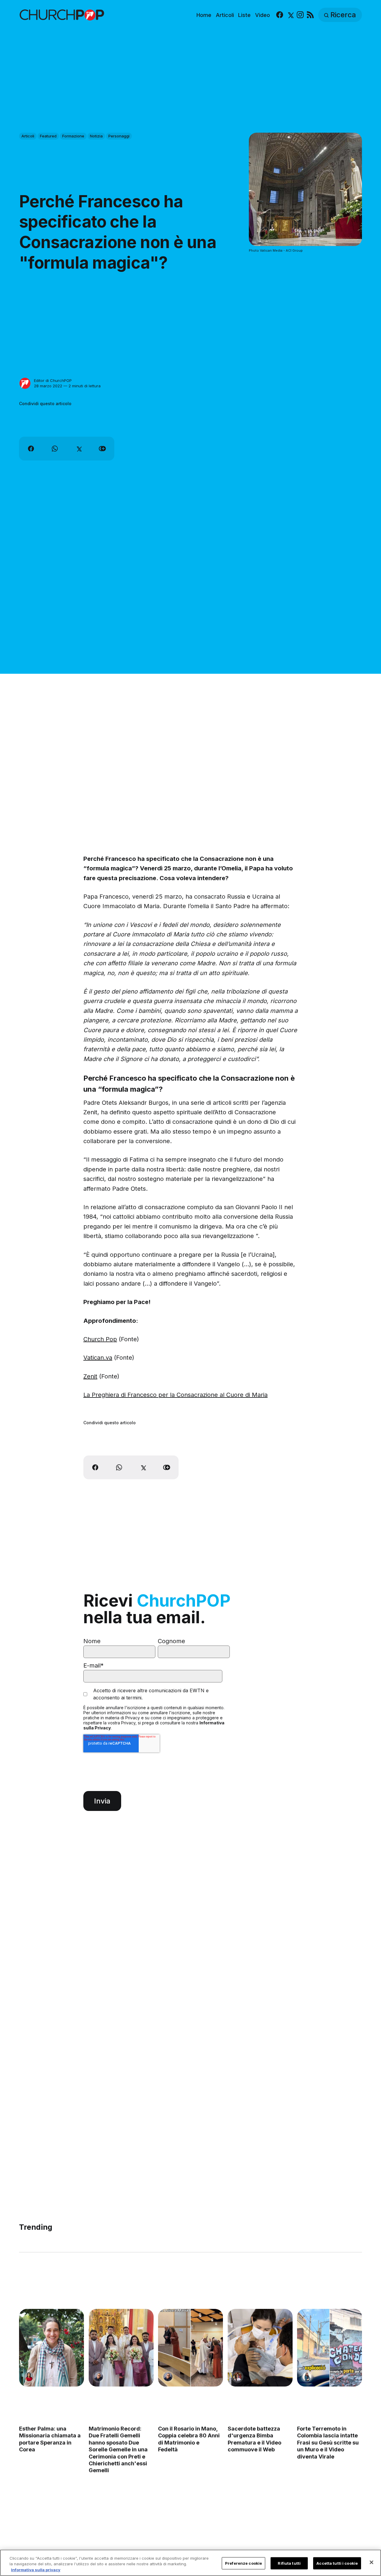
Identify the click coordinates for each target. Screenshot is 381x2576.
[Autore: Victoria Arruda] (238, 2377)
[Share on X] (79, 449)
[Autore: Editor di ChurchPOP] (25, 383)
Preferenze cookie (243, 2563)
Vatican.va (98, 1358)
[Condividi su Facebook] (31, 449)
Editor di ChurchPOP (53, 380)
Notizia (96, 136)
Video (263, 15)
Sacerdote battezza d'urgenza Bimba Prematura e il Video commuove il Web (254, 2439)
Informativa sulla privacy (36, 2570)
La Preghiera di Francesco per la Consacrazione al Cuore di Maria (175, 1395)
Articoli (225, 15)
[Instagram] (300, 15)
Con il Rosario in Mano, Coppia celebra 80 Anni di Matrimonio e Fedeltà (189, 2439)
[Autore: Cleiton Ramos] (99, 2377)
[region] (190, 2563)
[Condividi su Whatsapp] (55, 449)
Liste (244, 15)
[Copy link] (102, 449)
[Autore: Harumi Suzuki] (307, 2377)
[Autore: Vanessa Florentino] (29, 2377)
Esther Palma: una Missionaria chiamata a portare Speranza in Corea (50, 2439)
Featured (48, 136)
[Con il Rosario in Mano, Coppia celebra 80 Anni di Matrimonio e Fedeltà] (190, 2348)
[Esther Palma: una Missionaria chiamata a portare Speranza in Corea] (51, 2348)
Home (204, 15)
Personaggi (119, 136)
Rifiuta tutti (289, 2563)
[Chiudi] (371, 2562)
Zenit (90, 1376)
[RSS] (310, 15)
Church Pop (100, 1339)
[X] (290, 15)
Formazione (73, 136)
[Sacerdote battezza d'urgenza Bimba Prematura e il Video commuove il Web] (260, 2348)
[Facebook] (280, 15)
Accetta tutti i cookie (337, 2563)
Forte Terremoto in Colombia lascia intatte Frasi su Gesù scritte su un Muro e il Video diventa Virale (328, 2443)
